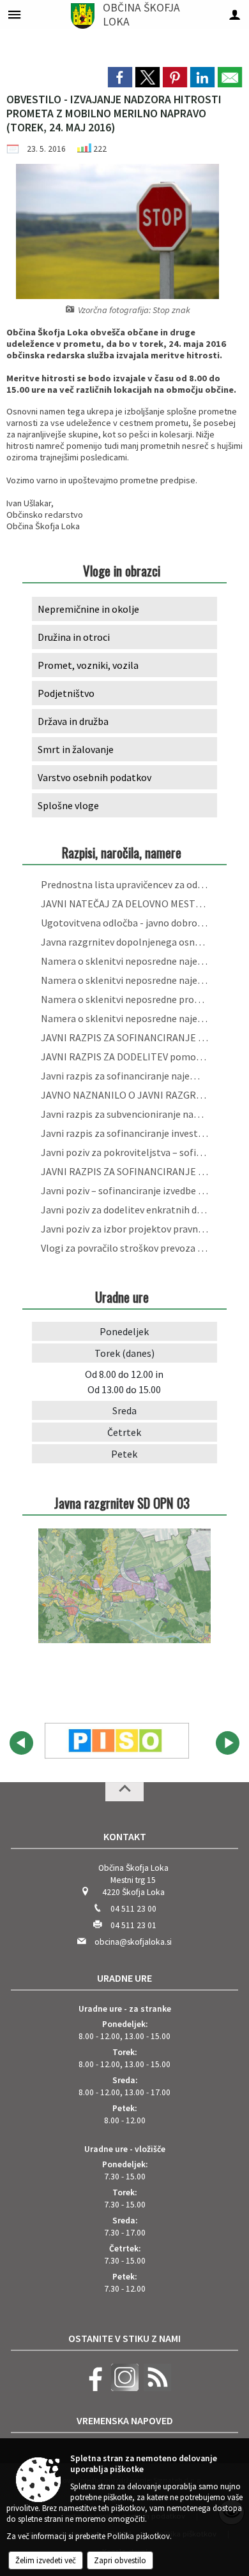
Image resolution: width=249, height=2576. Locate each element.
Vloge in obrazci (122, 570)
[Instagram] (123, 2388)
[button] (21, 1743)
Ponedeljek (124, 1331)
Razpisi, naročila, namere (122, 852)
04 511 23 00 (133, 1909)
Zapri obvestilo (120, 2560)
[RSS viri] (156, 2388)
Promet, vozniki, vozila (88, 665)
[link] (120, 77)
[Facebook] (92, 2388)
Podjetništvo (66, 693)
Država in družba (73, 721)
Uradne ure (124, 1978)
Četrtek (124, 1432)
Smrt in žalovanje (76, 749)
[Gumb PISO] (117, 1741)
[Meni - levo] (14, 14)
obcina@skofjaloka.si (133, 1942)
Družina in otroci (74, 637)
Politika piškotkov (139, 2536)
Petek (124, 1454)
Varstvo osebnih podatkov (94, 777)
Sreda (124, 1410)
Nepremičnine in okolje (88, 609)
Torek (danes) (124, 1353)
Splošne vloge (68, 805)
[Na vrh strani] (124, 1792)
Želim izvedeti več (46, 2560)
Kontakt (125, 1836)
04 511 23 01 (133, 1925)
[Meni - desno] (235, 14)
